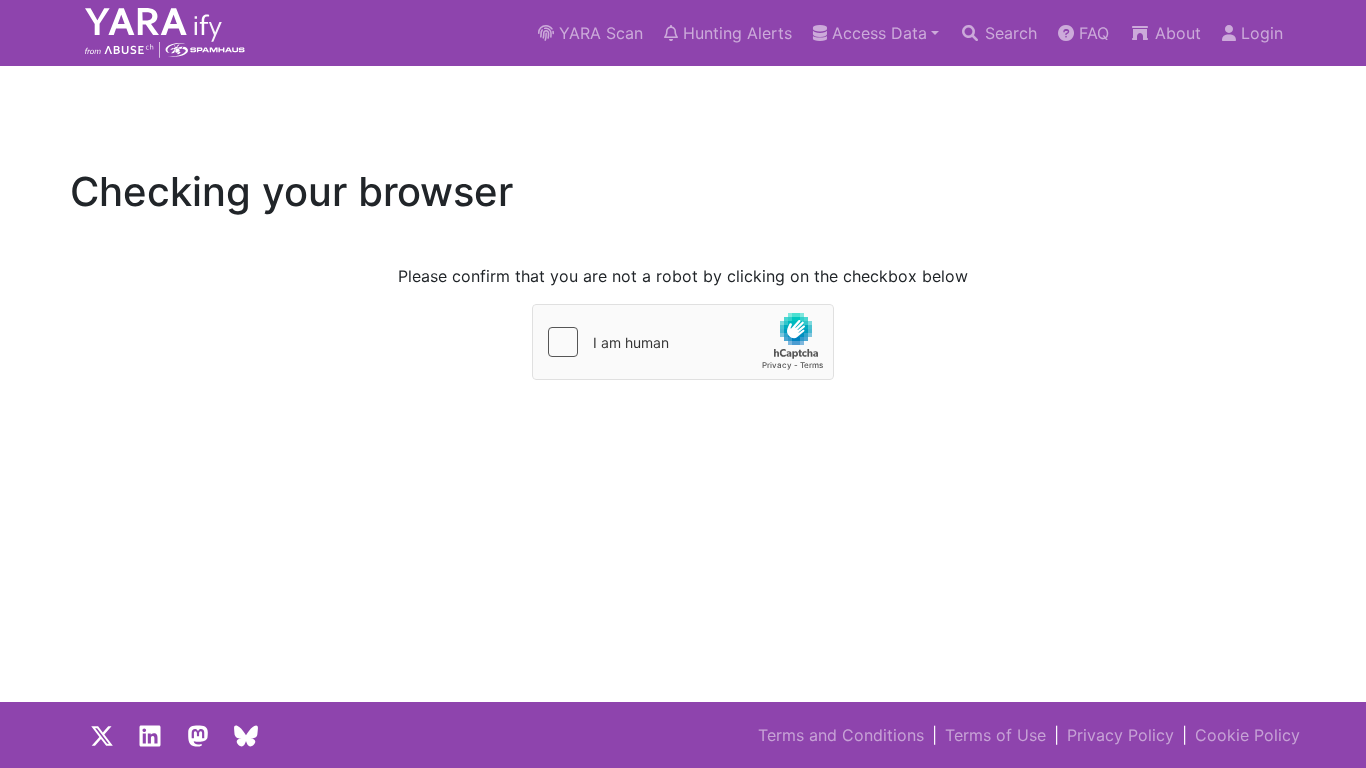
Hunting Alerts (735, 33)
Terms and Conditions (841, 735)
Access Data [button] (877, 33)
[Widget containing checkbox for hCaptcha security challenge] (683, 342)
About (1175, 33)
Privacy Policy (1120, 735)
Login (1259, 33)
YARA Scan (598, 33)
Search (1008, 33)
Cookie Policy (1247, 735)
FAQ (1091, 33)
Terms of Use (995, 735)
